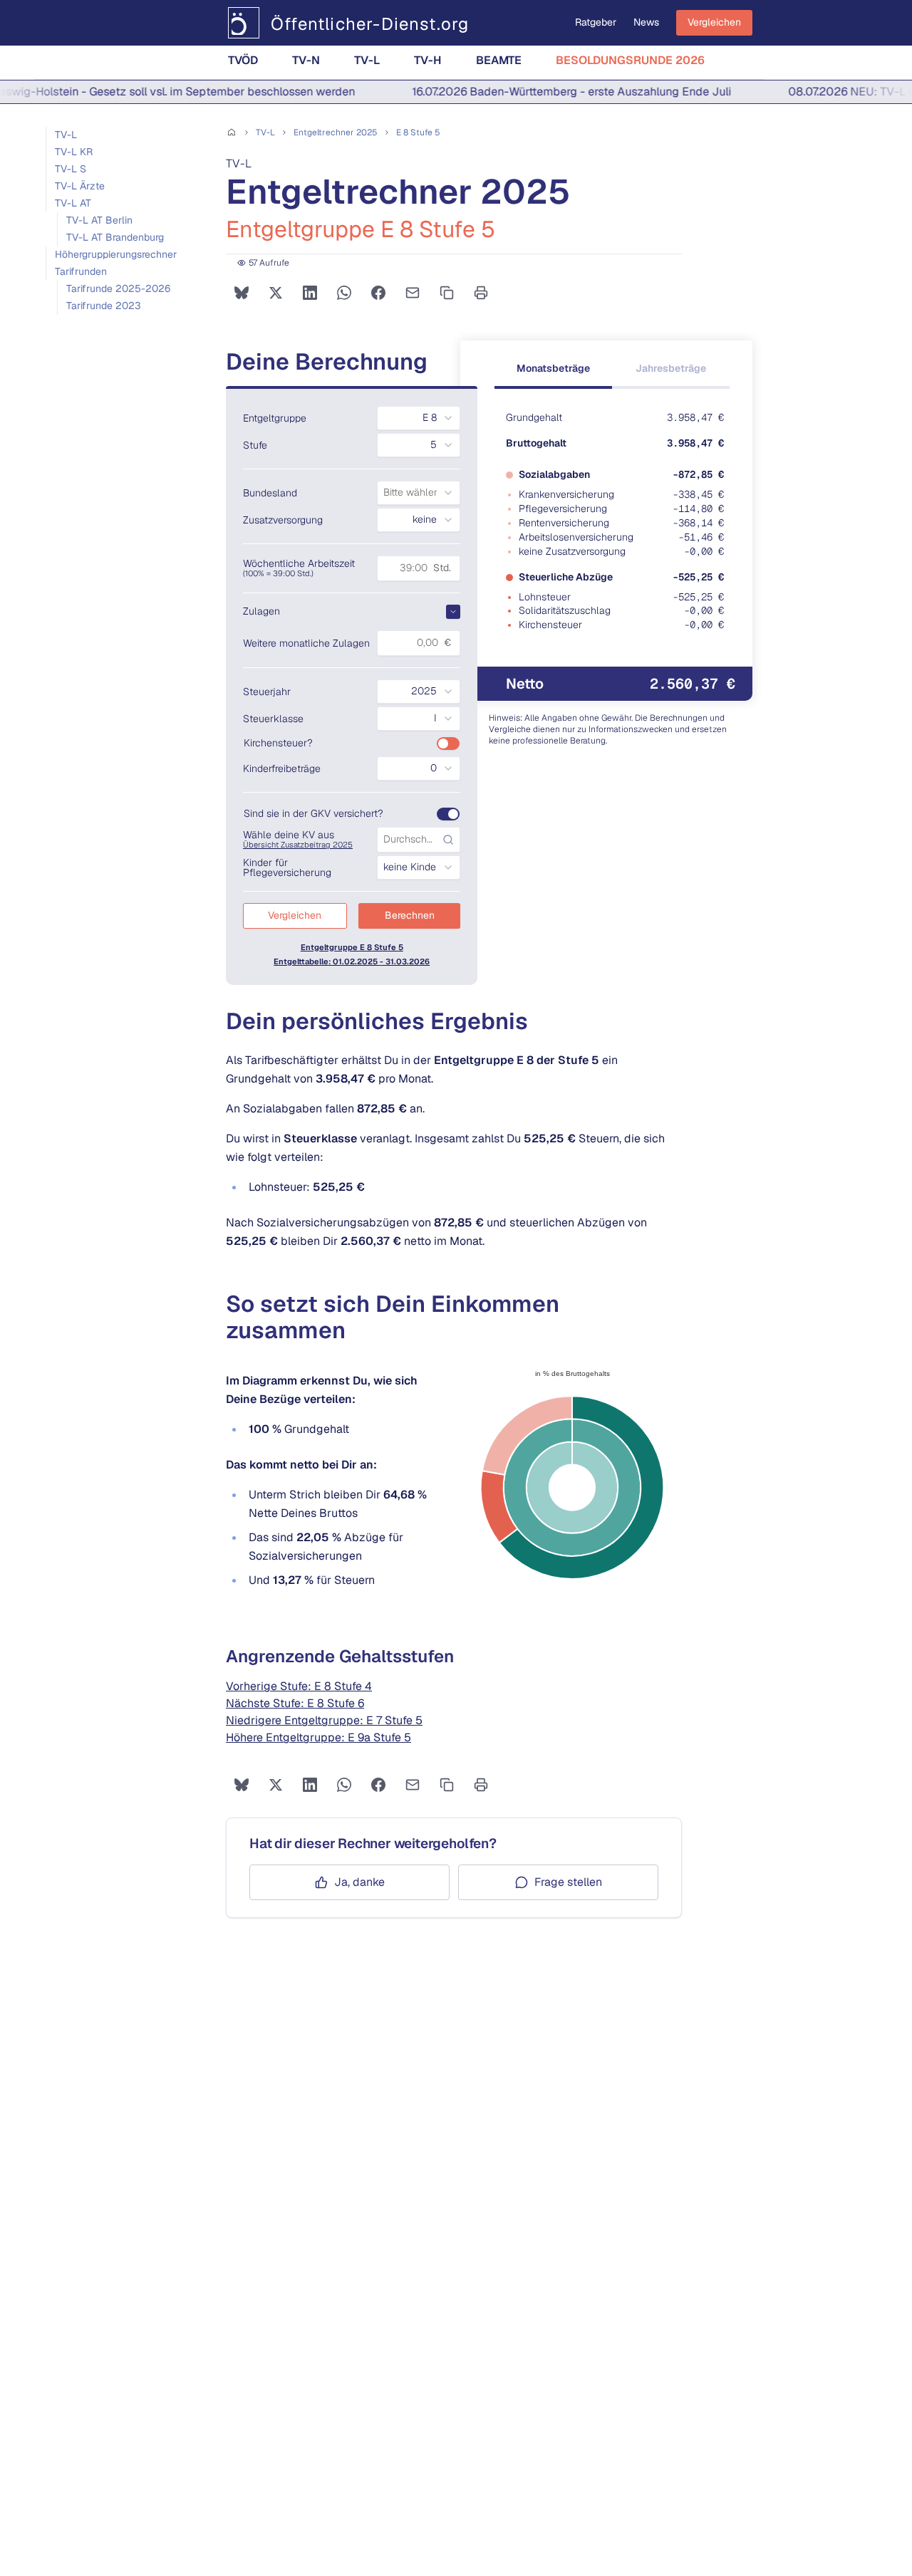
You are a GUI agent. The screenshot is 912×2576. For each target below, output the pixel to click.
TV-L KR (74, 152)
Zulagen (261, 611)
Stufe (255, 445)
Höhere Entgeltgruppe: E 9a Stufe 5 (318, 1737)
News (646, 22)
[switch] (448, 744)
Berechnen (410, 915)
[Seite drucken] (481, 293)
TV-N (306, 60)
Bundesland (270, 493)
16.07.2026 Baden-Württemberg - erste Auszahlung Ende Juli (552, 92)
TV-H (428, 60)
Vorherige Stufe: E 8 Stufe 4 (299, 1686)
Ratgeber (596, 22)
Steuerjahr (267, 692)
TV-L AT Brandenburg (115, 237)
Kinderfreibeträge (282, 768)
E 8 (418, 132)
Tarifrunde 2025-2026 (118, 288)
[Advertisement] (129, 452)
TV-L (367, 60)
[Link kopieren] (447, 293)
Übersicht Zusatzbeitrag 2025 (298, 845)
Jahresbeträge (671, 368)
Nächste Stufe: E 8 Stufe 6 (295, 1703)
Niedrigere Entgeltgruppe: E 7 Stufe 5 (324, 1720)
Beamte (499, 60)
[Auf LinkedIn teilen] (310, 293)
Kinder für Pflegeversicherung (287, 867)
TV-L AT (73, 203)
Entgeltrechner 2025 (336, 132)
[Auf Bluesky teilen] (242, 293)
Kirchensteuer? (278, 743)
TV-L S (71, 169)
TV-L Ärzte (80, 186)
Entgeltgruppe (275, 418)
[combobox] (419, 418)
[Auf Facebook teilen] (378, 293)
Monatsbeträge (553, 368)
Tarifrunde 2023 (104, 306)
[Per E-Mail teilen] (413, 293)
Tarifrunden (81, 271)
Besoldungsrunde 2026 (630, 60)
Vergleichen (714, 22)
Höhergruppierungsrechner (116, 254)
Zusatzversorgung (283, 520)
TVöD (243, 60)
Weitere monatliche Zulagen (306, 643)
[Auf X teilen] (276, 293)
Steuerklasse (273, 719)
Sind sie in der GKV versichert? (313, 813)
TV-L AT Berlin (99, 220)
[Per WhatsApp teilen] (344, 293)
